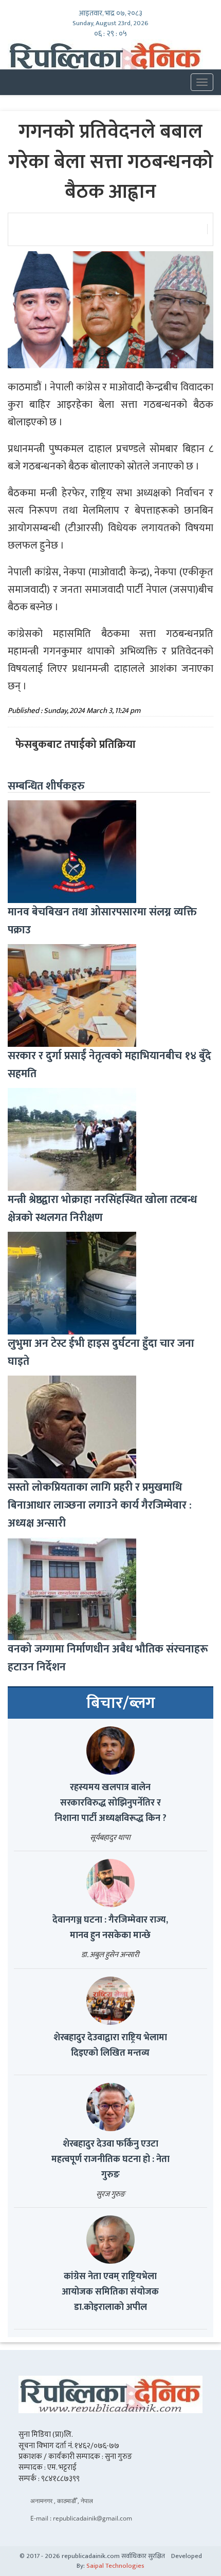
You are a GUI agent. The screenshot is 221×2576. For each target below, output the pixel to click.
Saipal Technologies (115, 2566)
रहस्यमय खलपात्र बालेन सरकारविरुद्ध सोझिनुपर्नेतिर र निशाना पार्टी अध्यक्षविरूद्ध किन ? (110, 1803)
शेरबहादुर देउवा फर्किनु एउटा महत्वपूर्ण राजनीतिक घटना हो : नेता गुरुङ (110, 2159)
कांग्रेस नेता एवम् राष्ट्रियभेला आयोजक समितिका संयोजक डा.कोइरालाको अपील (110, 2292)
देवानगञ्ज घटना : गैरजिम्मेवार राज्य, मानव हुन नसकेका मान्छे (110, 1928)
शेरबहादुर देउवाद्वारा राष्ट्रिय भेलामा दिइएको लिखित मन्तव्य (110, 2045)
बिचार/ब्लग (121, 1703)
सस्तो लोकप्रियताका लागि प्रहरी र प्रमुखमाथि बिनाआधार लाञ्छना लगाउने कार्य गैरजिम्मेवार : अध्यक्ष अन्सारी (100, 1505)
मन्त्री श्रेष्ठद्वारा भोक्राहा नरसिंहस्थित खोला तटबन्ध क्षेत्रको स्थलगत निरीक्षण (102, 1209)
